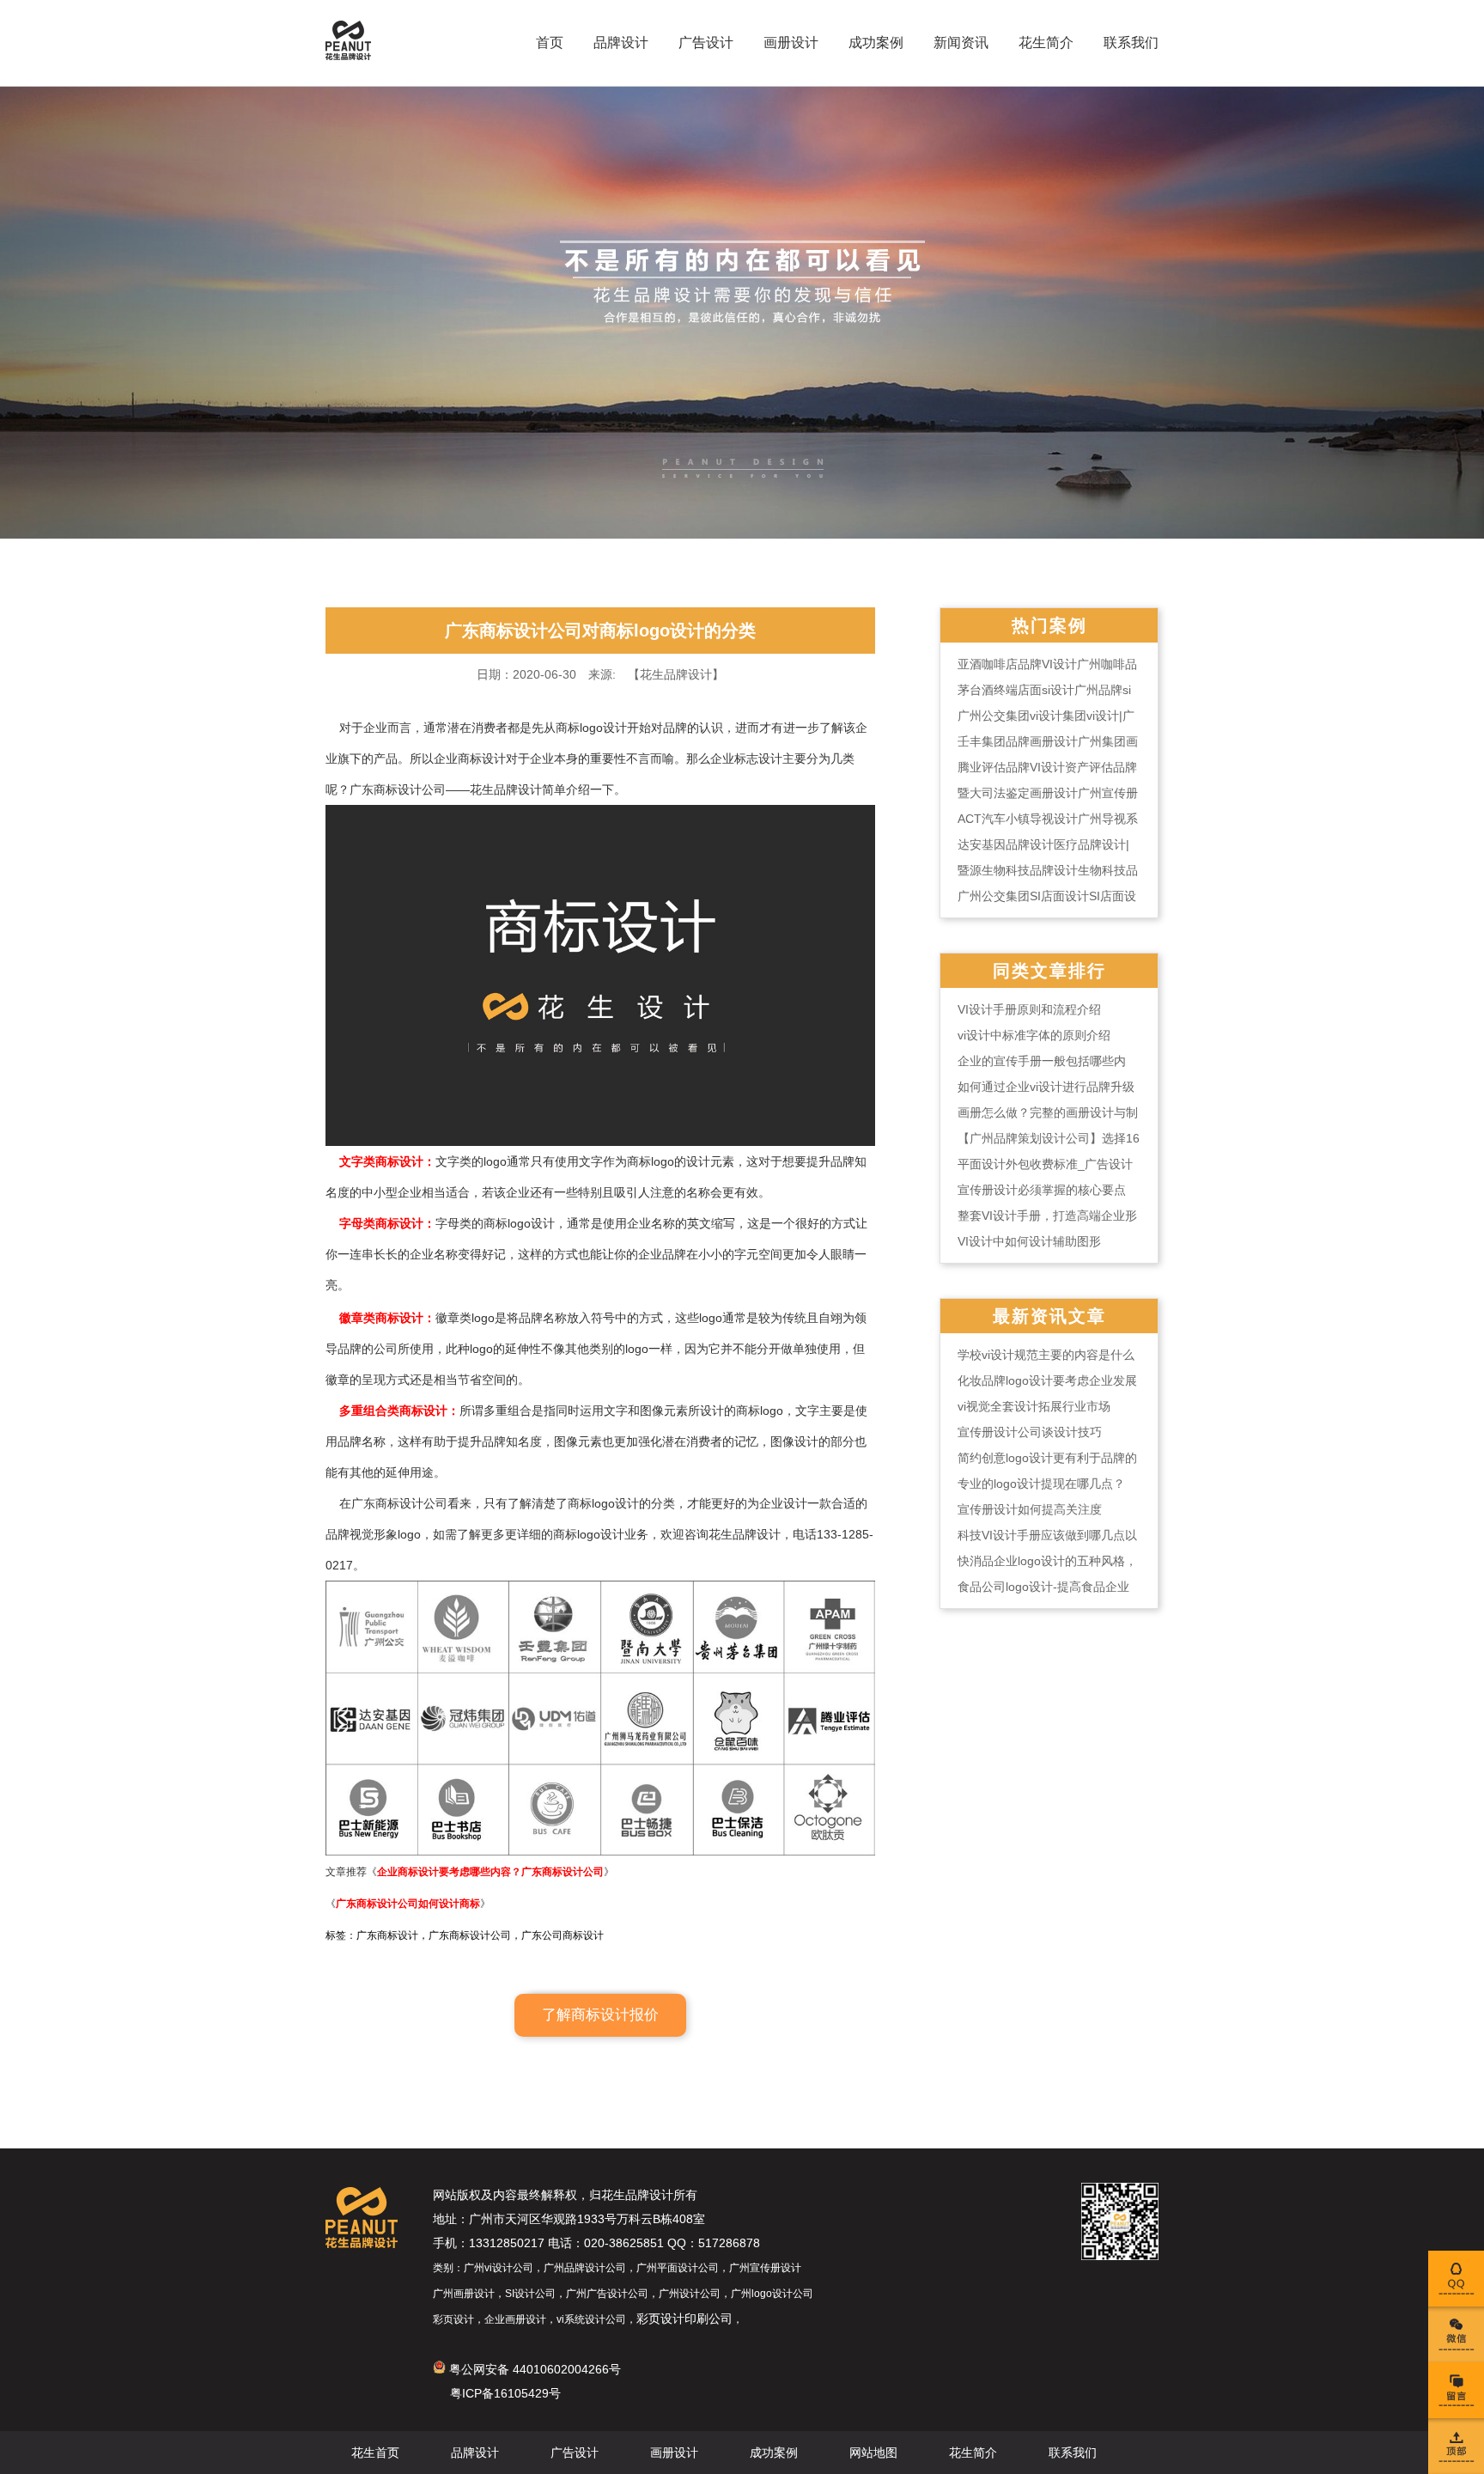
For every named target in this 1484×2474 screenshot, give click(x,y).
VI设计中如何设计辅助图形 (1029, 1241)
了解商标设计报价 (600, 2015)
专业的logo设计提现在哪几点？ (1041, 1484)
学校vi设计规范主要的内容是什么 (1046, 1355)
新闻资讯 (961, 43)
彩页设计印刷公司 (684, 2319)
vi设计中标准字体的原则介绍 (1034, 1035)
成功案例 (876, 43)
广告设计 (706, 43)
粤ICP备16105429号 (505, 2393)
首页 (550, 43)
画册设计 (791, 43)
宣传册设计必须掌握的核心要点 (1042, 1190)
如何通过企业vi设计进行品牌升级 (1046, 1087)
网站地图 (873, 2453)
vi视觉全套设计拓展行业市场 (1034, 1406)
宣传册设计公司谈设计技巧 (1030, 1432)
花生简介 (1046, 43)
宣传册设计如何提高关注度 (1030, 1509)
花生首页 (375, 2453)
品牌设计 (621, 43)
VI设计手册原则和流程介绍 (1029, 1009)
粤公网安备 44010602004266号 (533, 2369)
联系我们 (1131, 43)
